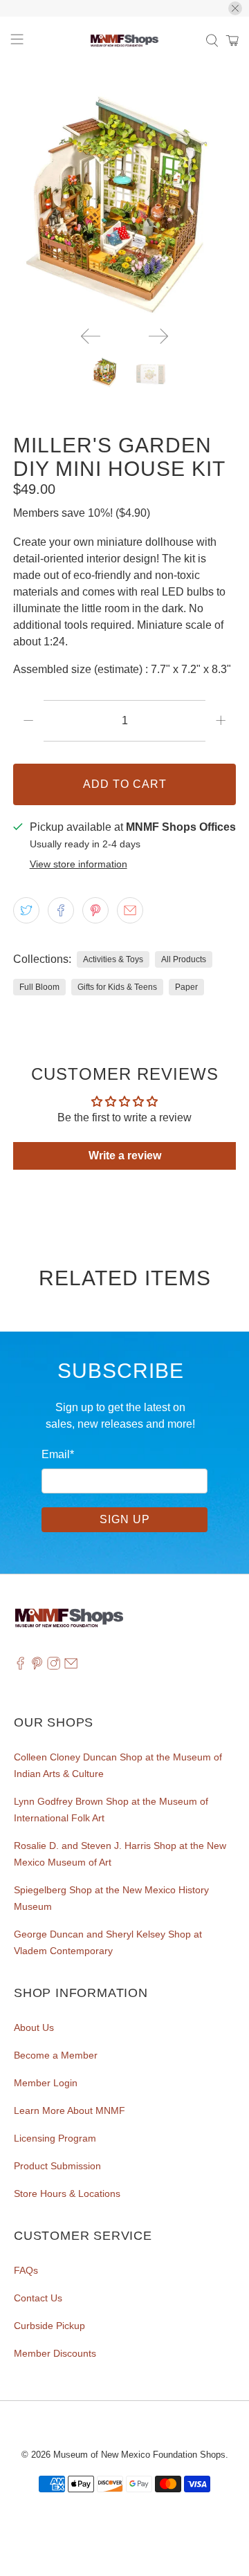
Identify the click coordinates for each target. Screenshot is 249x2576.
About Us (34, 2027)
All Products (184, 959)
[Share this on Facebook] (61, 910)
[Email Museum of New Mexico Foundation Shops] (71, 1666)
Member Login (46, 2083)
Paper (186, 987)
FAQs (26, 2270)
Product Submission (57, 2166)
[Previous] (91, 336)
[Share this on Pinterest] (95, 910)
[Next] (158, 336)
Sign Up (125, 1519)
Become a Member (56, 2055)
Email (58, 1454)
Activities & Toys (113, 959)
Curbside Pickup (49, 2326)
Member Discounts (55, 2353)
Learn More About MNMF (70, 2110)
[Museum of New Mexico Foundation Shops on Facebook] (20, 1666)
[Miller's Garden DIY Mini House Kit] (124, 204)
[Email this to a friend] (130, 910)
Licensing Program (55, 2138)
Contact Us (38, 2298)
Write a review (125, 1156)
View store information (79, 864)
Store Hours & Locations (67, 2193)
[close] (235, 8)
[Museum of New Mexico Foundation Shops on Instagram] (54, 1666)
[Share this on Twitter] (26, 910)
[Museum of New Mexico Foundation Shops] (124, 41)
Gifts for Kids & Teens (117, 987)
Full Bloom (39, 987)
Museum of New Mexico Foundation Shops (139, 2455)
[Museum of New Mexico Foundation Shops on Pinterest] (37, 1666)
